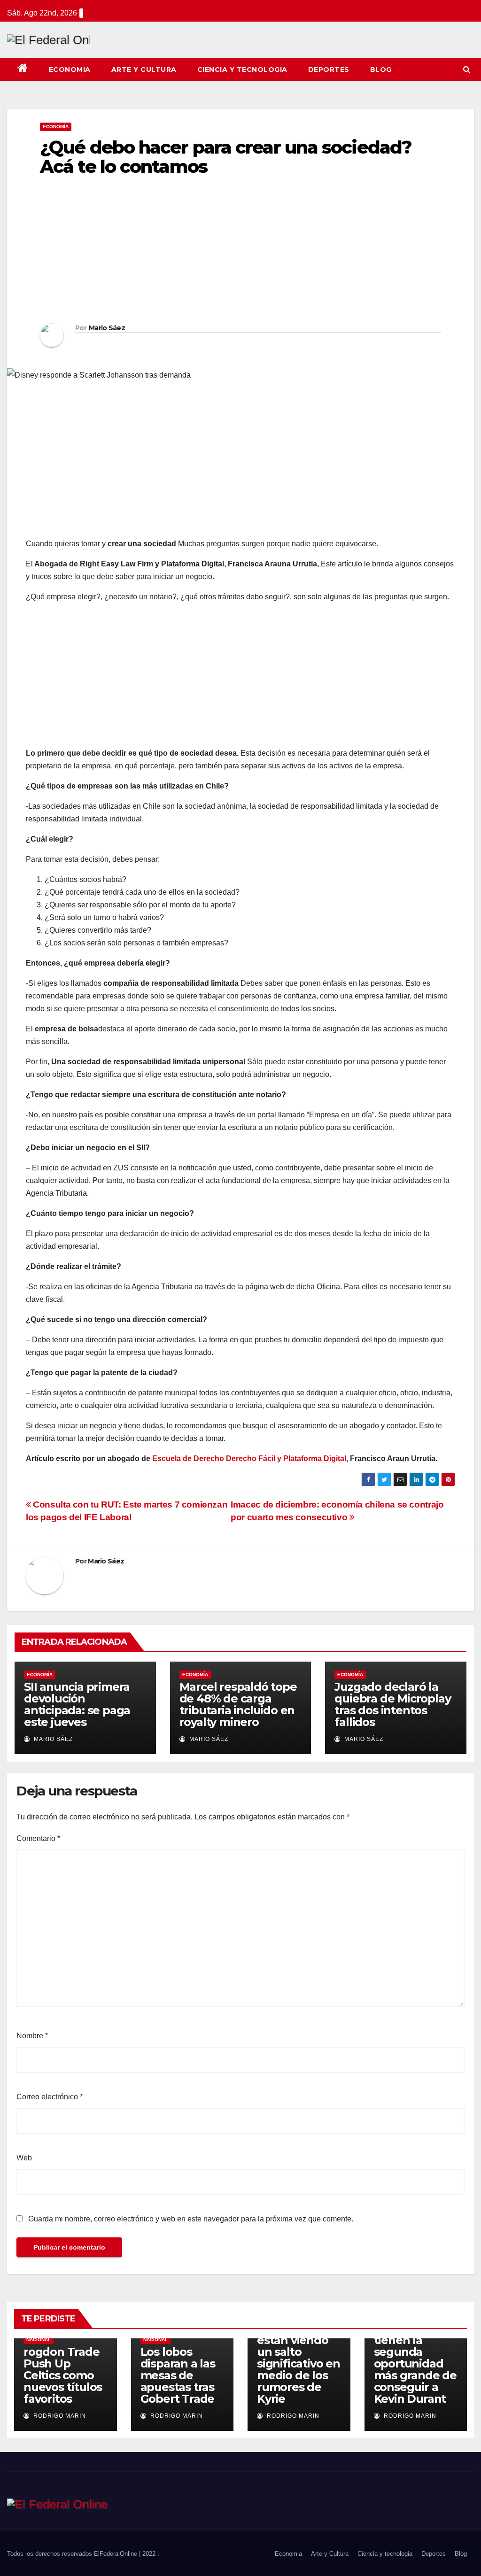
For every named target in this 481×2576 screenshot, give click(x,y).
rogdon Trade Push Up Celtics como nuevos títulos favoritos (63, 2375)
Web (24, 2158)
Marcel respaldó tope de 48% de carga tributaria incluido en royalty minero (238, 1704)
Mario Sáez (107, 328)
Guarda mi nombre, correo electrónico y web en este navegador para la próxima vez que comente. (191, 2219)
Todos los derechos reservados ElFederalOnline (73, 2554)
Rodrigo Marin (59, 2416)
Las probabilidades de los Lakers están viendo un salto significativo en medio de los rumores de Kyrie (299, 2352)
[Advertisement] (240, 253)
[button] (467, 69)
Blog (381, 70)
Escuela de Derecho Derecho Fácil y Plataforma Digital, (250, 1458)
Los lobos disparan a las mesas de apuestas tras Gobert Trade (178, 2375)
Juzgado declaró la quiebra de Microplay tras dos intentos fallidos (392, 1704)
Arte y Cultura (144, 70)
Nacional (39, 2340)
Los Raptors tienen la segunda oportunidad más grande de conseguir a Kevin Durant (415, 2363)
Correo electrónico (50, 2097)
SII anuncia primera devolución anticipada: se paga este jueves (77, 1704)
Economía (56, 127)
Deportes (329, 70)
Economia (70, 70)
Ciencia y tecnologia (242, 70)
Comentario (38, 1838)
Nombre (32, 2036)
